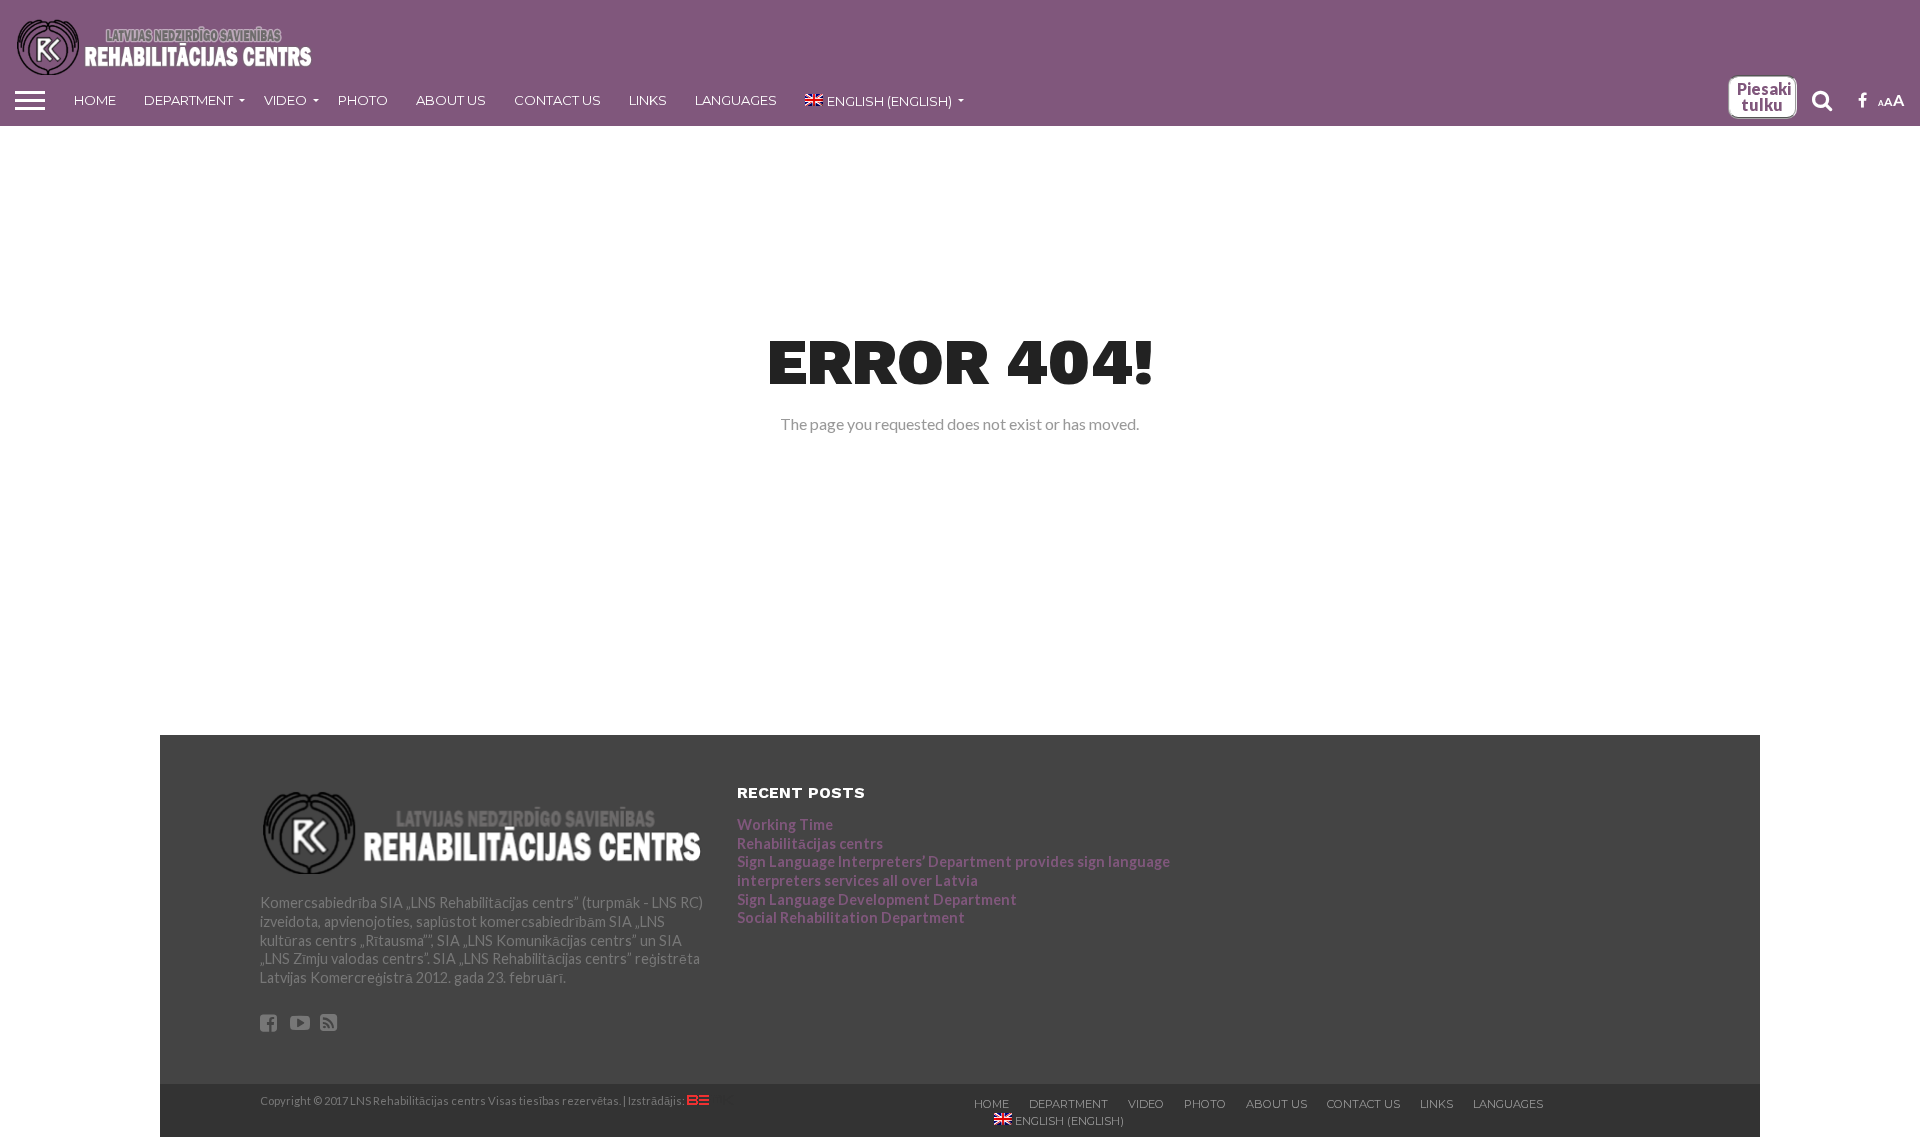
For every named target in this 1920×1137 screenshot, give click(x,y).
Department (188, 100)
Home (95, 100)
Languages (736, 100)
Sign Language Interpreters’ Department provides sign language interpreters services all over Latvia (953, 871)
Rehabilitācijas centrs (810, 843)
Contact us (557, 100)
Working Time (785, 824)
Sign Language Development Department (877, 899)
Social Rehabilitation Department (851, 917)
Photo (363, 100)
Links (648, 100)
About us (451, 100)
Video (285, 100)
